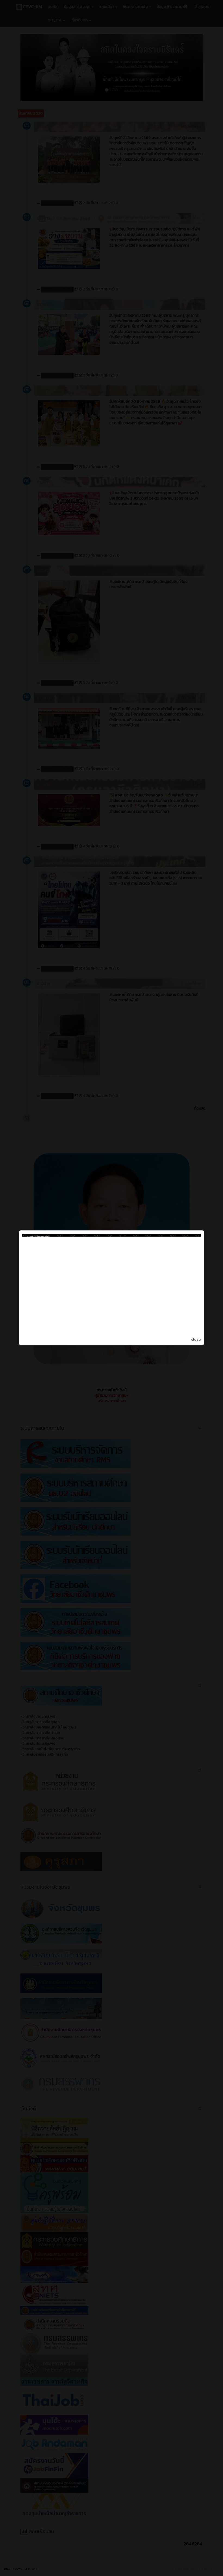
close (196, 1340)
